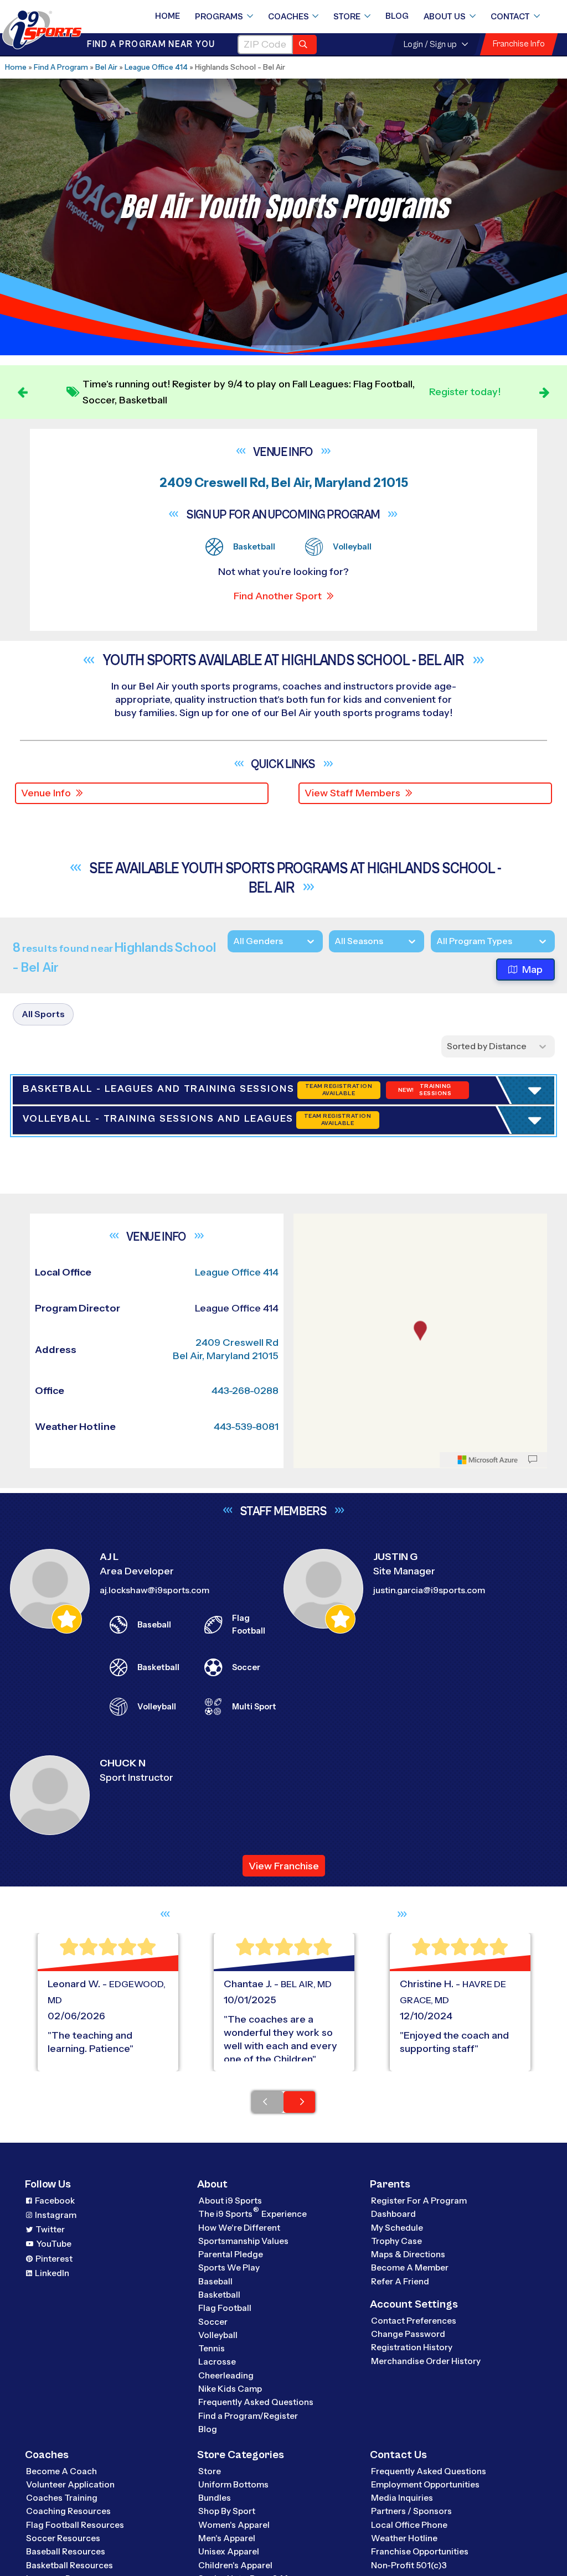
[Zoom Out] (308, 2184)
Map (532, 970)
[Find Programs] (305, 45)
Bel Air (106, 67)
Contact (510, 17)
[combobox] (436, 941)
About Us (445, 17)
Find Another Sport (278, 596)
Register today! (465, 392)
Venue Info (46, 793)
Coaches (288, 17)
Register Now (79, 1344)
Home (167, 16)
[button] (117, 1382)
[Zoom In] (308, 2166)
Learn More (345, 1251)
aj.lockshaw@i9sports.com (154, 2533)
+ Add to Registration (449, 1269)
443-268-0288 (245, 2333)
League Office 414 (156, 67)
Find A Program (61, 67)
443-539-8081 (246, 2369)
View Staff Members (352, 793)
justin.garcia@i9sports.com (429, 2533)
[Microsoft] (488, 2402)
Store (347, 17)
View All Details (81, 1382)
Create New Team (91, 1424)
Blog (397, 16)
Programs (219, 17)
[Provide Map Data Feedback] (533, 2402)
